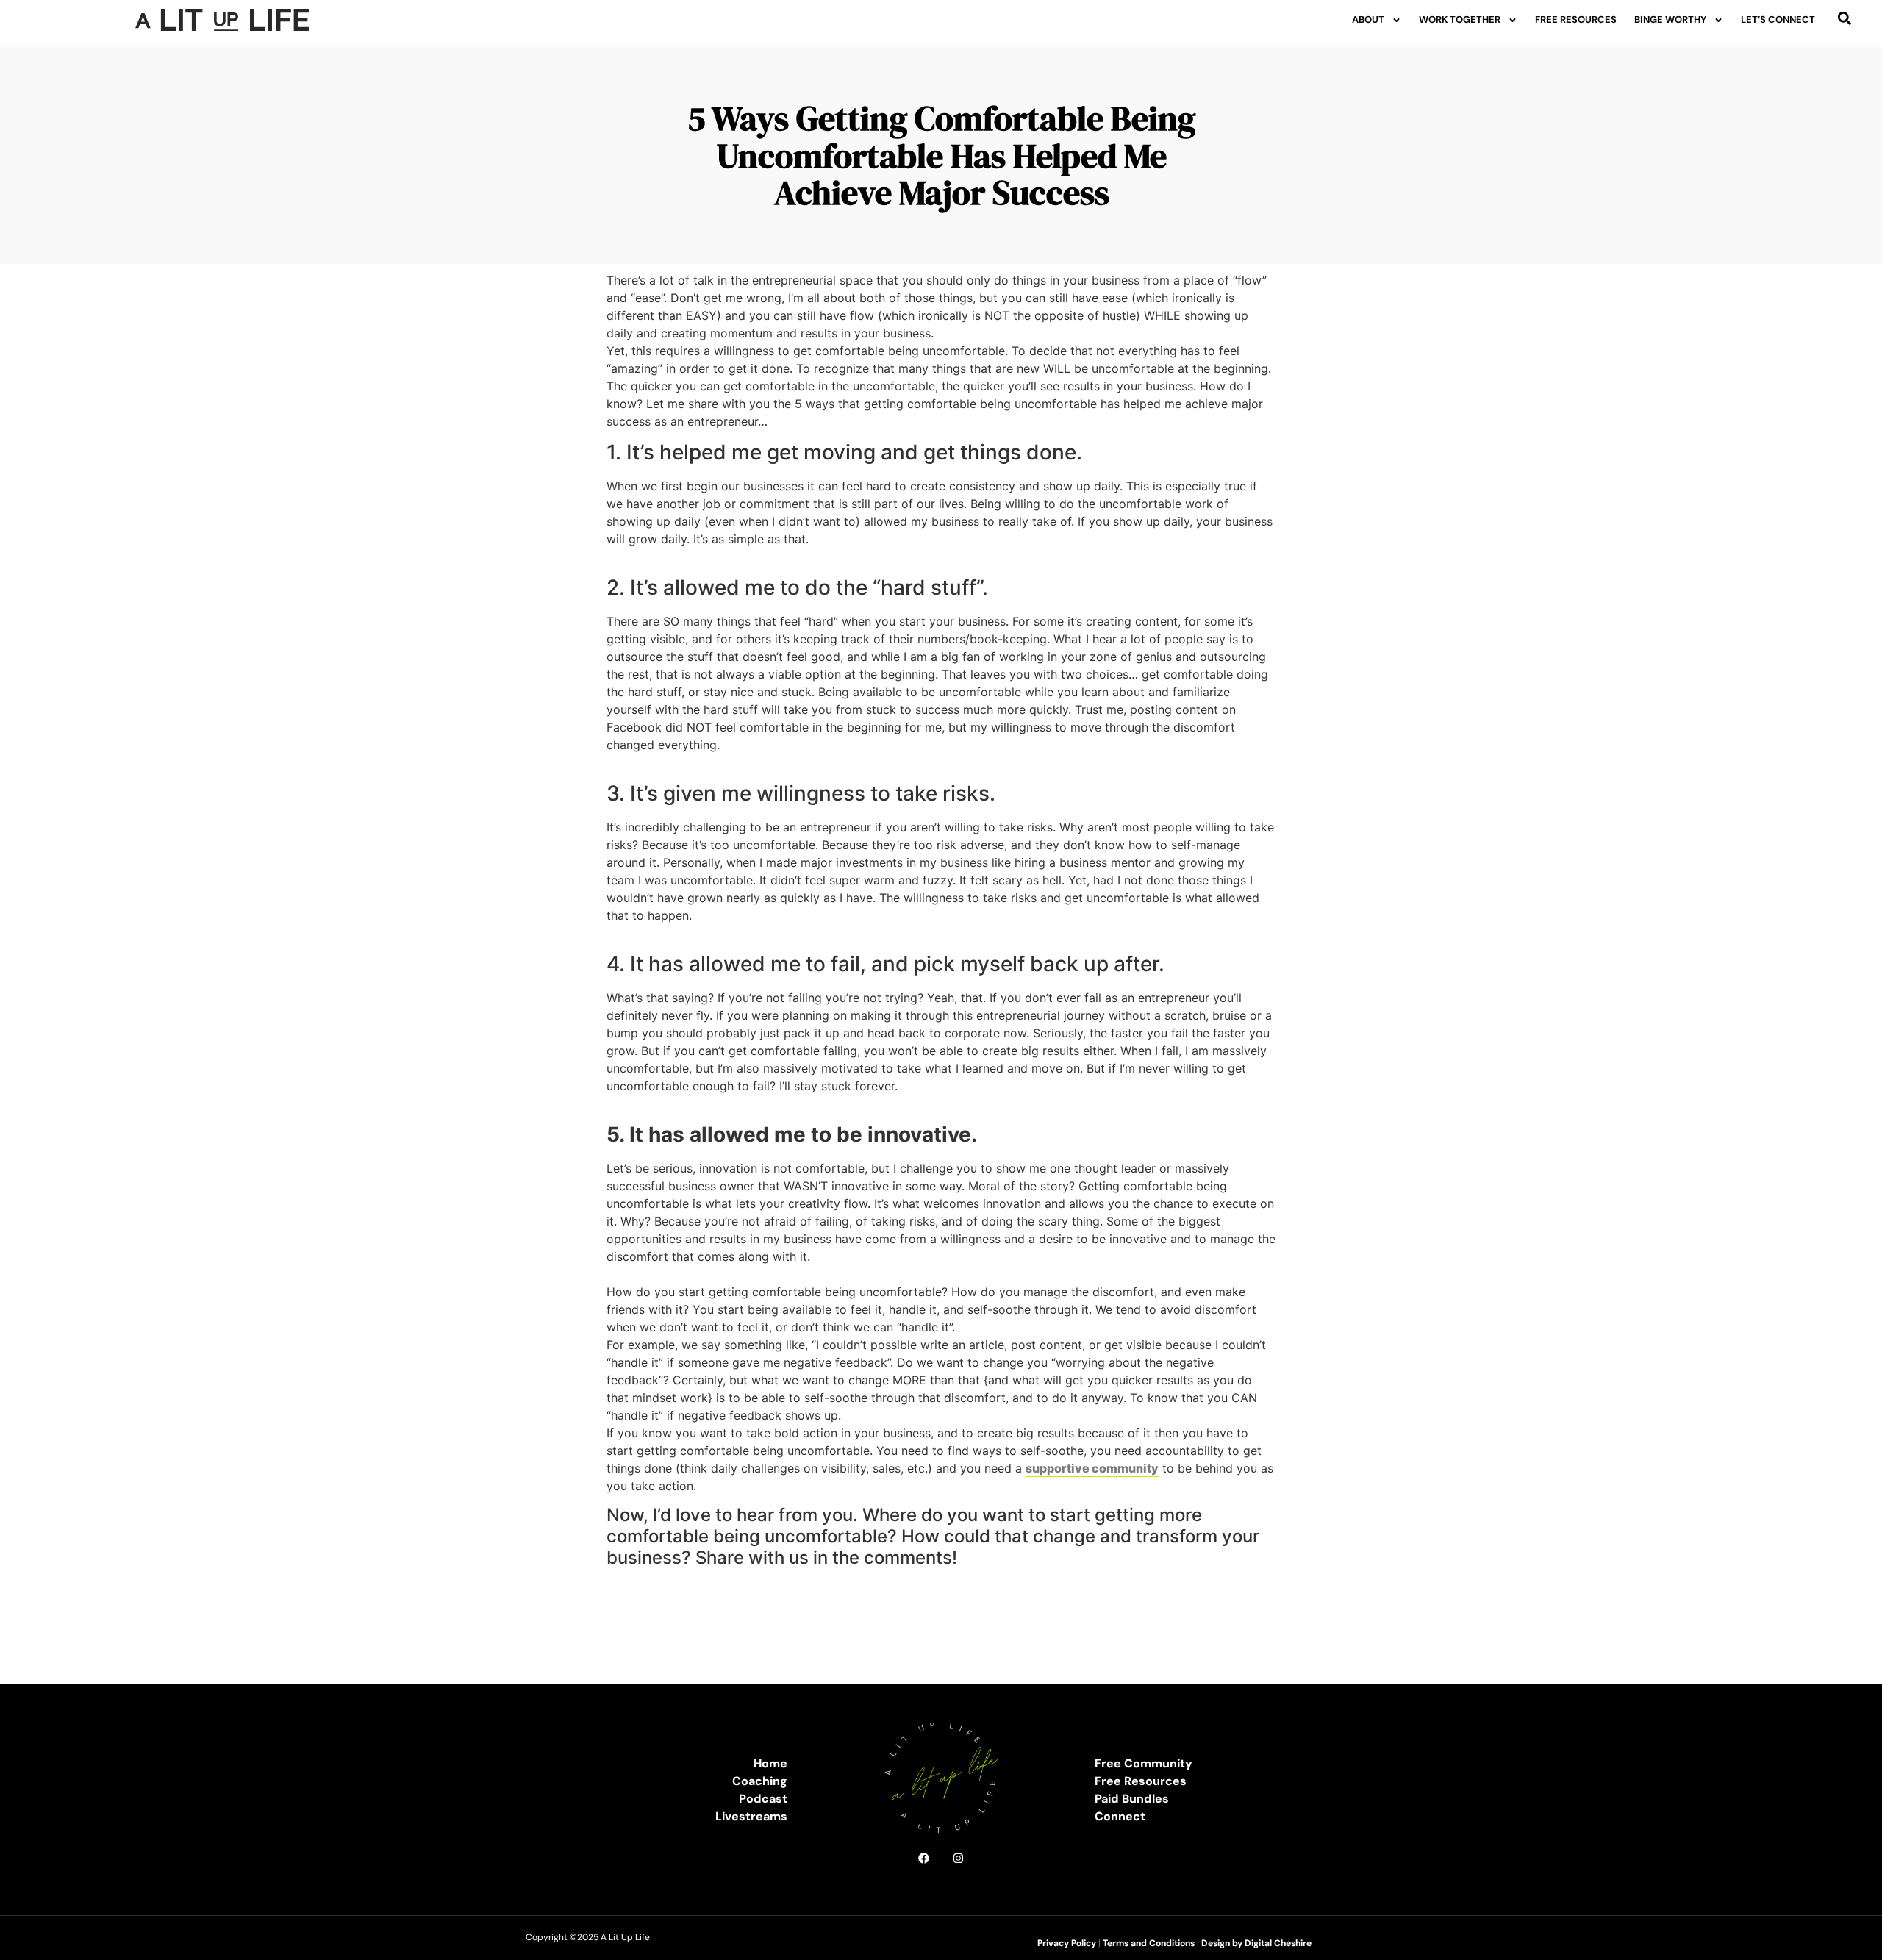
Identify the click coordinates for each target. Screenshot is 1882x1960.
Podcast (763, 1799)
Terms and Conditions (1149, 1943)
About (1368, 19)
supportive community (1092, 1468)
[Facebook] (924, 1858)
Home (770, 1763)
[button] (1845, 18)
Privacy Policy (1067, 1943)
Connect (1120, 1816)
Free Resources (1576, 19)
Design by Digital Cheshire (1256, 1943)
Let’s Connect (1778, 19)
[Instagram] (958, 1858)
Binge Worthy (1670, 19)
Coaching (760, 1781)
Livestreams (751, 1816)
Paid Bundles (1132, 1799)
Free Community (1144, 1763)
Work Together (1460, 19)
